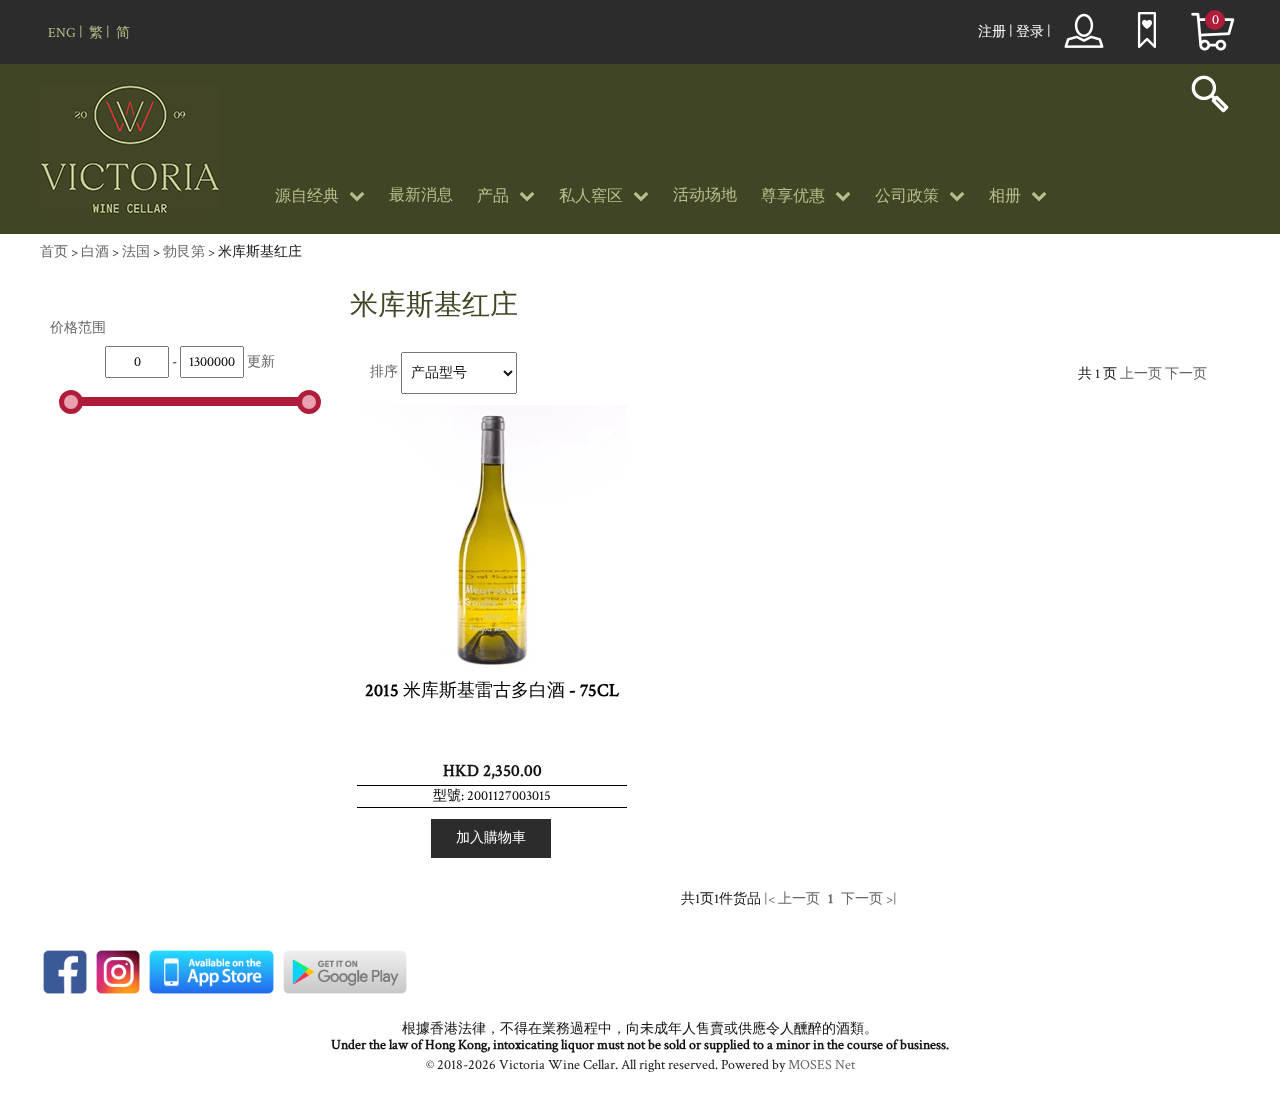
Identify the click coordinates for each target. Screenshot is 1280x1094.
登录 (1030, 32)
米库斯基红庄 (260, 252)
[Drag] (71, 402)
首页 (54, 252)
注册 (992, 32)
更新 (261, 362)
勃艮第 (184, 252)
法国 (136, 252)
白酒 (95, 252)
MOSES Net (821, 1065)
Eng (62, 33)
